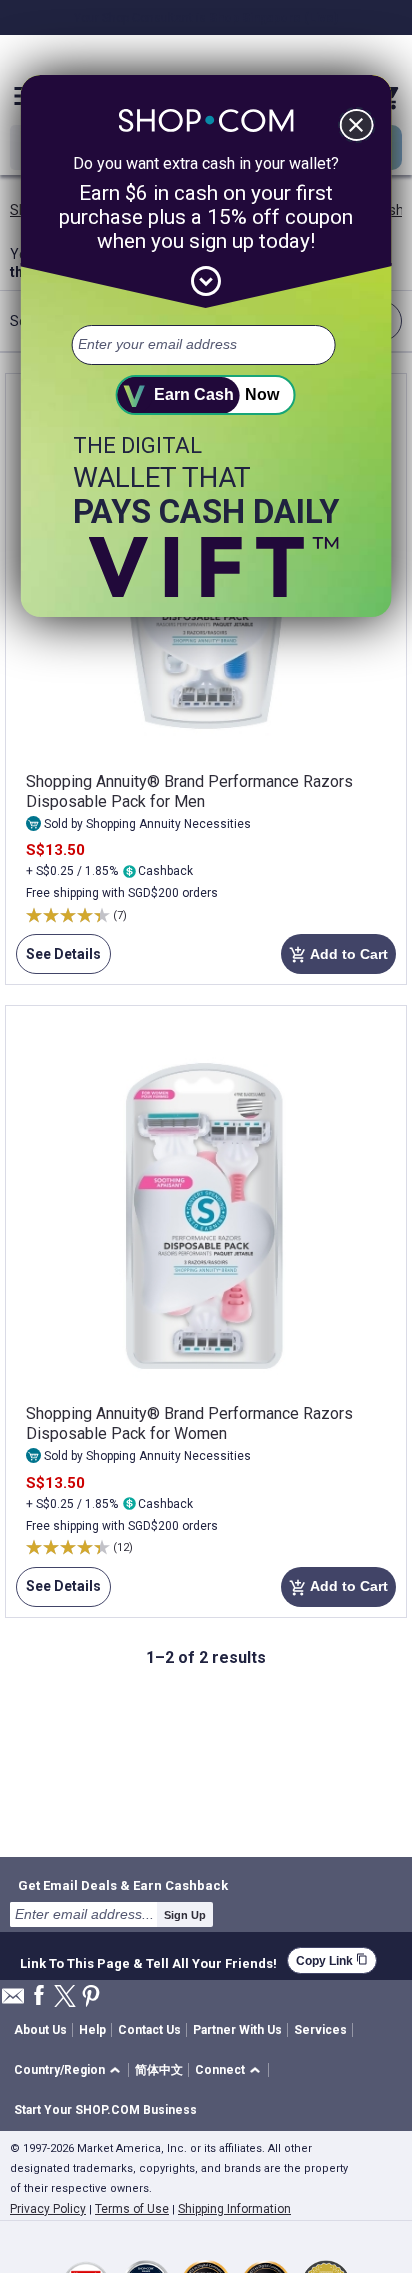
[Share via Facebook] (39, 1996)
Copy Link (332, 1960)
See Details (58, 960)
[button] (70, 2070)
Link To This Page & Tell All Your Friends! (148, 1961)
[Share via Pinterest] (91, 1997)
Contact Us (149, 2030)
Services (320, 2030)
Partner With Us (237, 2030)
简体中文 (159, 2070)
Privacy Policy (48, 2209)
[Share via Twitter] (65, 1997)
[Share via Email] (13, 2001)
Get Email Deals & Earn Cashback (123, 1885)
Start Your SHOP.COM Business (105, 2110)
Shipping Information (234, 2209)
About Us (40, 2030)
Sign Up (185, 1915)
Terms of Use (132, 2209)
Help (92, 2030)
